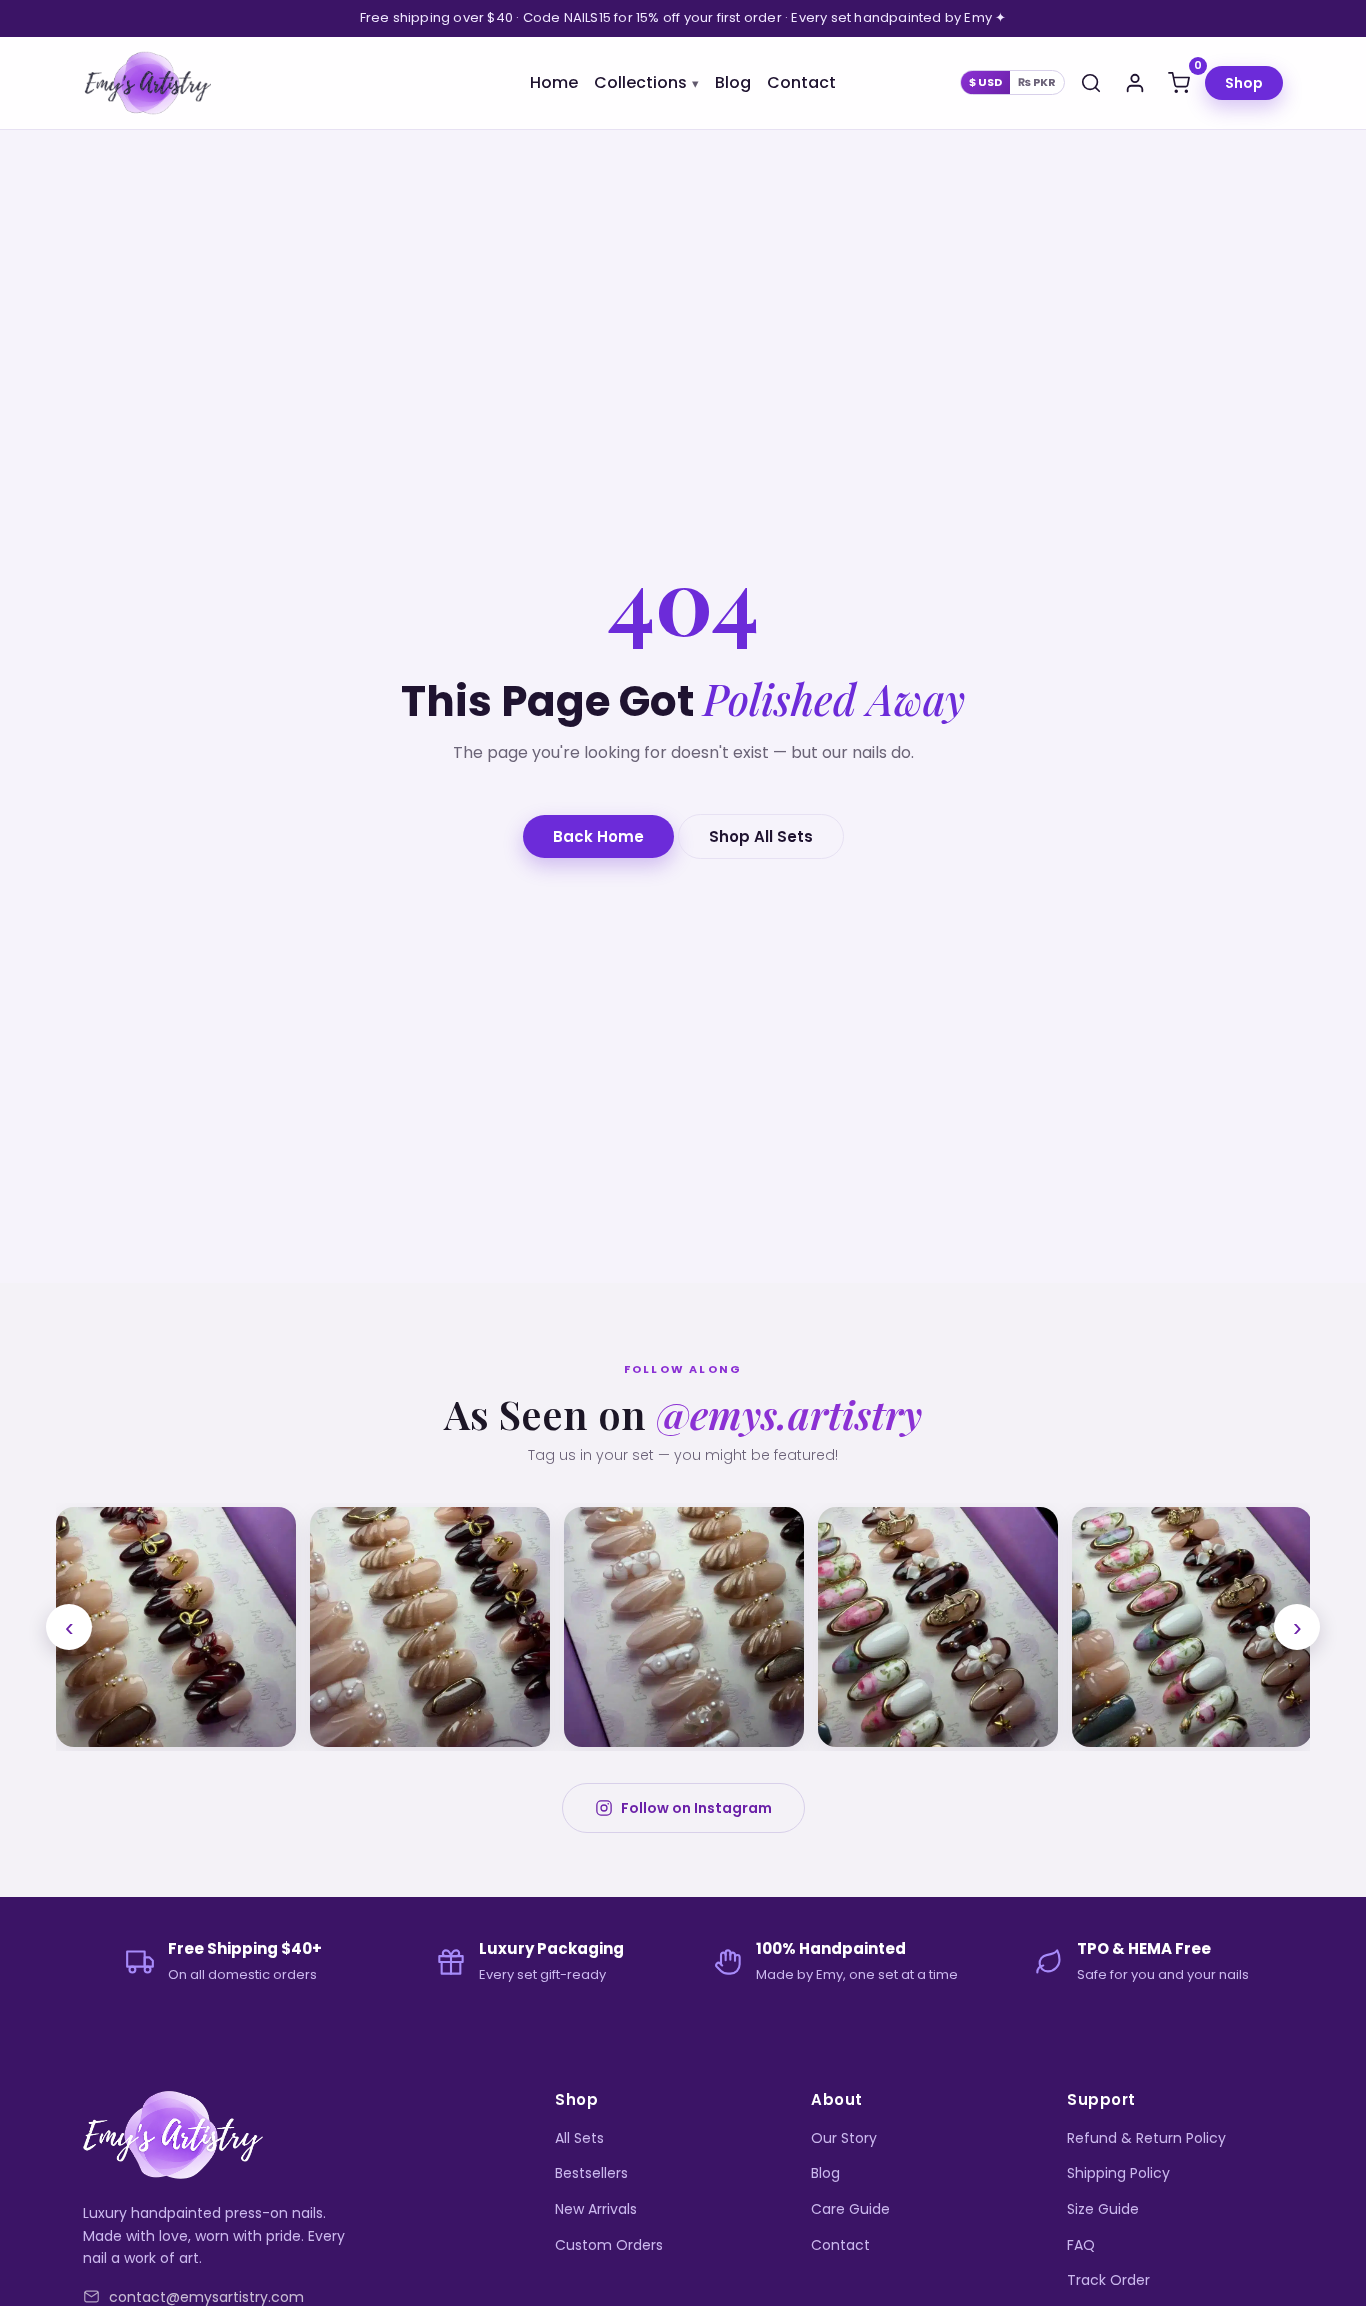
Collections (640, 82)
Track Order (1108, 2280)
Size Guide (1103, 2209)
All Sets (579, 2138)
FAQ (1081, 2245)
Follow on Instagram (696, 1808)
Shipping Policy (1118, 2173)
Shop (1244, 83)
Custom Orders (609, 2245)
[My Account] (1135, 83)
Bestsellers (591, 2173)
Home (554, 82)
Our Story (844, 2138)
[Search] (1091, 83)
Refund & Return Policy (1146, 2138)
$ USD (985, 82)
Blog (733, 82)
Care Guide (850, 2209)
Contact (801, 82)
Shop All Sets (761, 836)
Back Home (598, 836)
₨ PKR (1037, 82)
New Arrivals (596, 2209)
